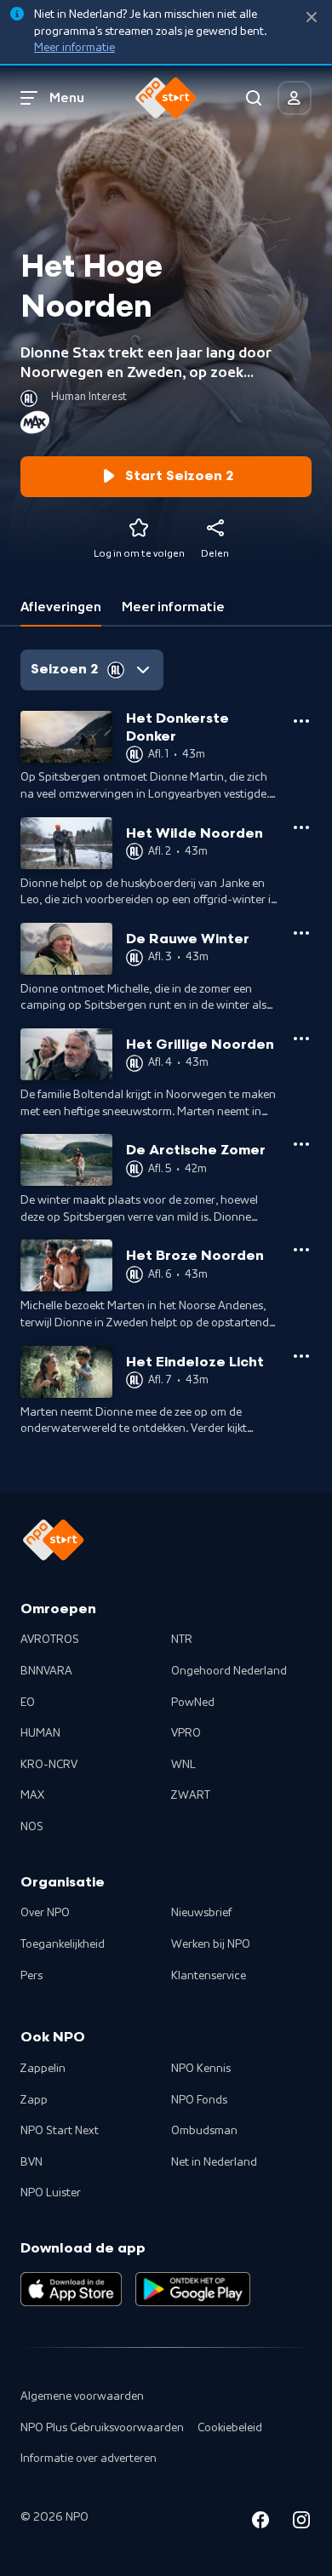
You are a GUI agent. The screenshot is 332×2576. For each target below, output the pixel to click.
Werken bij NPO (211, 1944)
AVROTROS (50, 1640)
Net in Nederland (214, 2162)
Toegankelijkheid (63, 1944)
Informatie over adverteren (89, 2459)
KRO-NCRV (49, 1765)
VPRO (186, 1733)
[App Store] (71, 2289)
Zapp (34, 2100)
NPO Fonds (199, 2100)
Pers (31, 1976)
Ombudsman (204, 2131)
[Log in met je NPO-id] (295, 98)
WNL (183, 1765)
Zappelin (43, 2069)
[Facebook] (260, 2523)
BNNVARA (46, 1671)
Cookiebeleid (230, 2428)
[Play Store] (193, 2289)
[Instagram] (301, 2523)
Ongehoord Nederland (229, 1671)
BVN (31, 2162)
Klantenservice (209, 1976)
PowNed (193, 1703)
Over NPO (45, 1913)
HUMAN (40, 1733)
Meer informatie (74, 48)
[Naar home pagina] (166, 98)
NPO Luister (51, 2193)
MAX (32, 1795)
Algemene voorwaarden (82, 2396)
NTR (182, 1640)
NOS (32, 1827)
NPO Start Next (60, 2131)
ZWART (191, 1795)
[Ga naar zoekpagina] (254, 98)
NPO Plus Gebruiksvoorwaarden (102, 2428)
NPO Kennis (201, 2069)
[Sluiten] (312, 17)
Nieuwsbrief (201, 1913)
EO (28, 1703)
